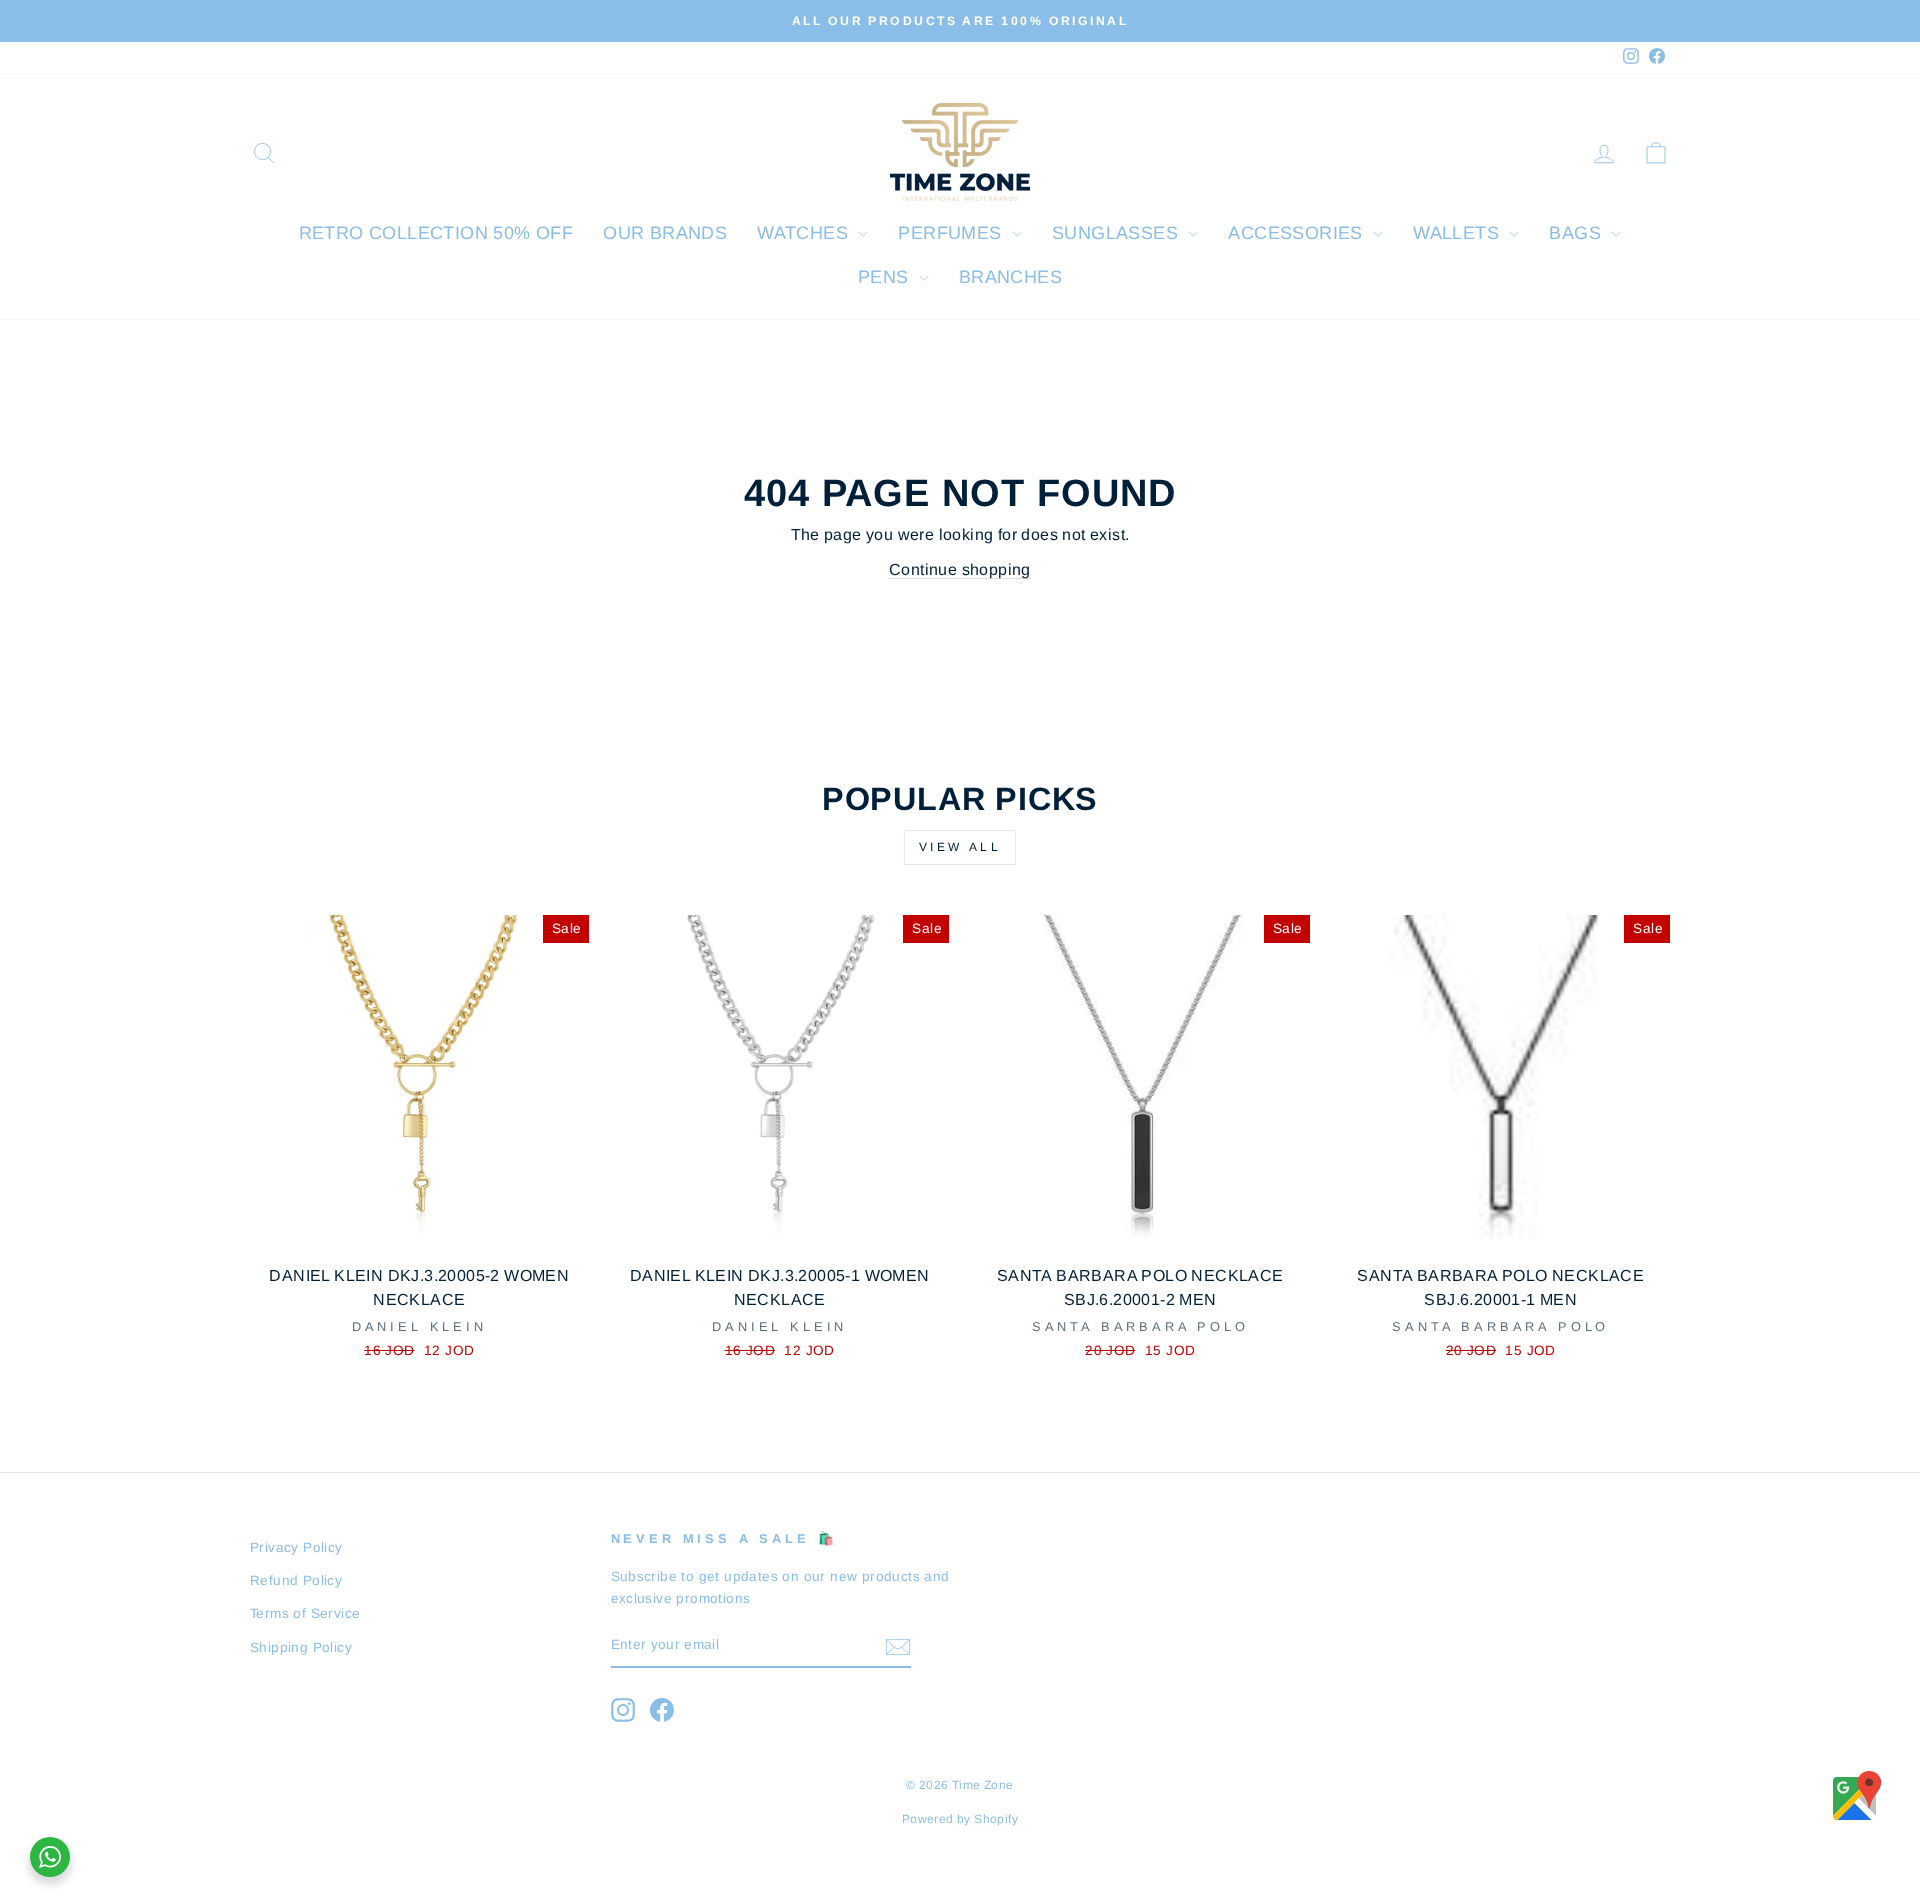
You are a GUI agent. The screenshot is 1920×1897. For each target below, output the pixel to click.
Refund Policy (296, 1580)
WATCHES (805, 233)
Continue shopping (960, 569)
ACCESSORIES (1298, 233)
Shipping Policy (301, 1647)
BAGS (1577, 233)
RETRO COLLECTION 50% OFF (436, 233)
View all (960, 847)
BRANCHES (1010, 277)
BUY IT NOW (419, 1229)
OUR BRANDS (665, 233)
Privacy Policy (296, 1547)
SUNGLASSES (1117, 233)
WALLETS (1458, 233)
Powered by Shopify (960, 1819)
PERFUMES (952, 233)
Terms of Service (305, 1613)
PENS (886, 277)
